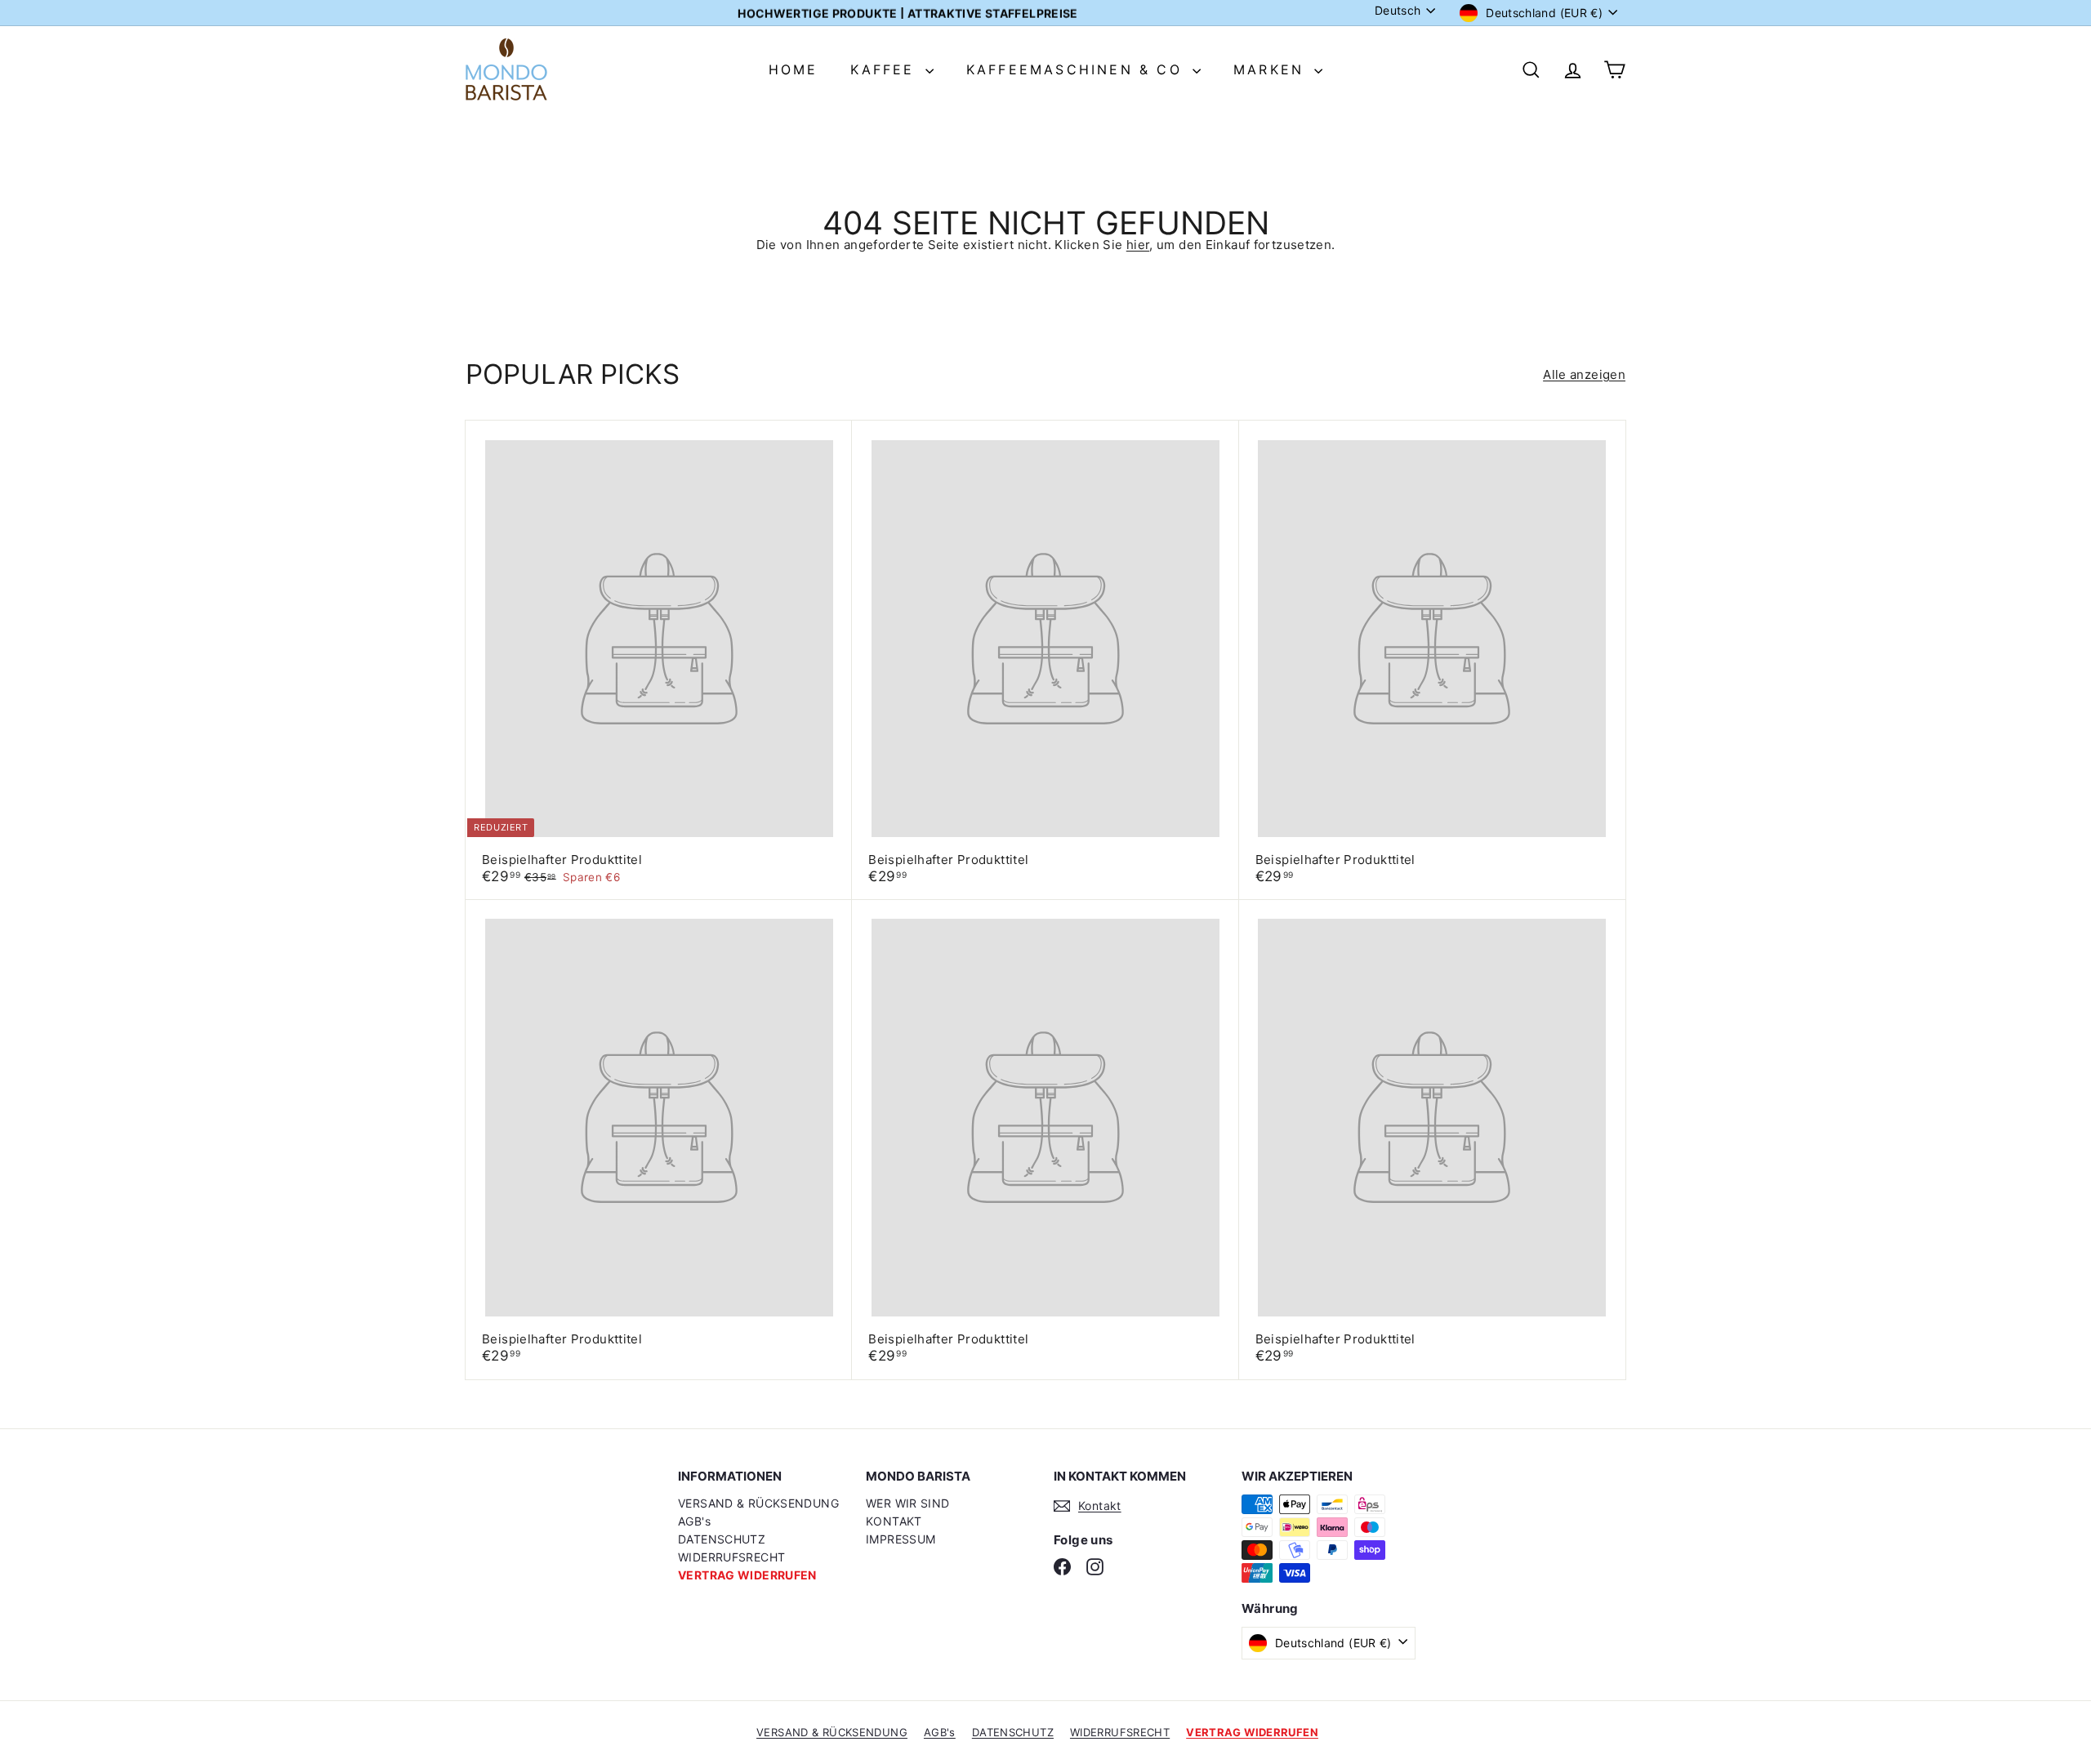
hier (1138, 245)
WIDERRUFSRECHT (731, 1557)
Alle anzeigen (1584, 374)
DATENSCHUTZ (722, 1539)
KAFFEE (885, 69)
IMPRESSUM (901, 1539)
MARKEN (1272, 69)
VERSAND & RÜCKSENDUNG (758, 1503)
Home (794, 69)
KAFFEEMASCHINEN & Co (1077, 69)
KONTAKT (894, 1521)
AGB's (694, 1521)
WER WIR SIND (908, 1503)
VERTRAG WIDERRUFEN (747, 1575)
